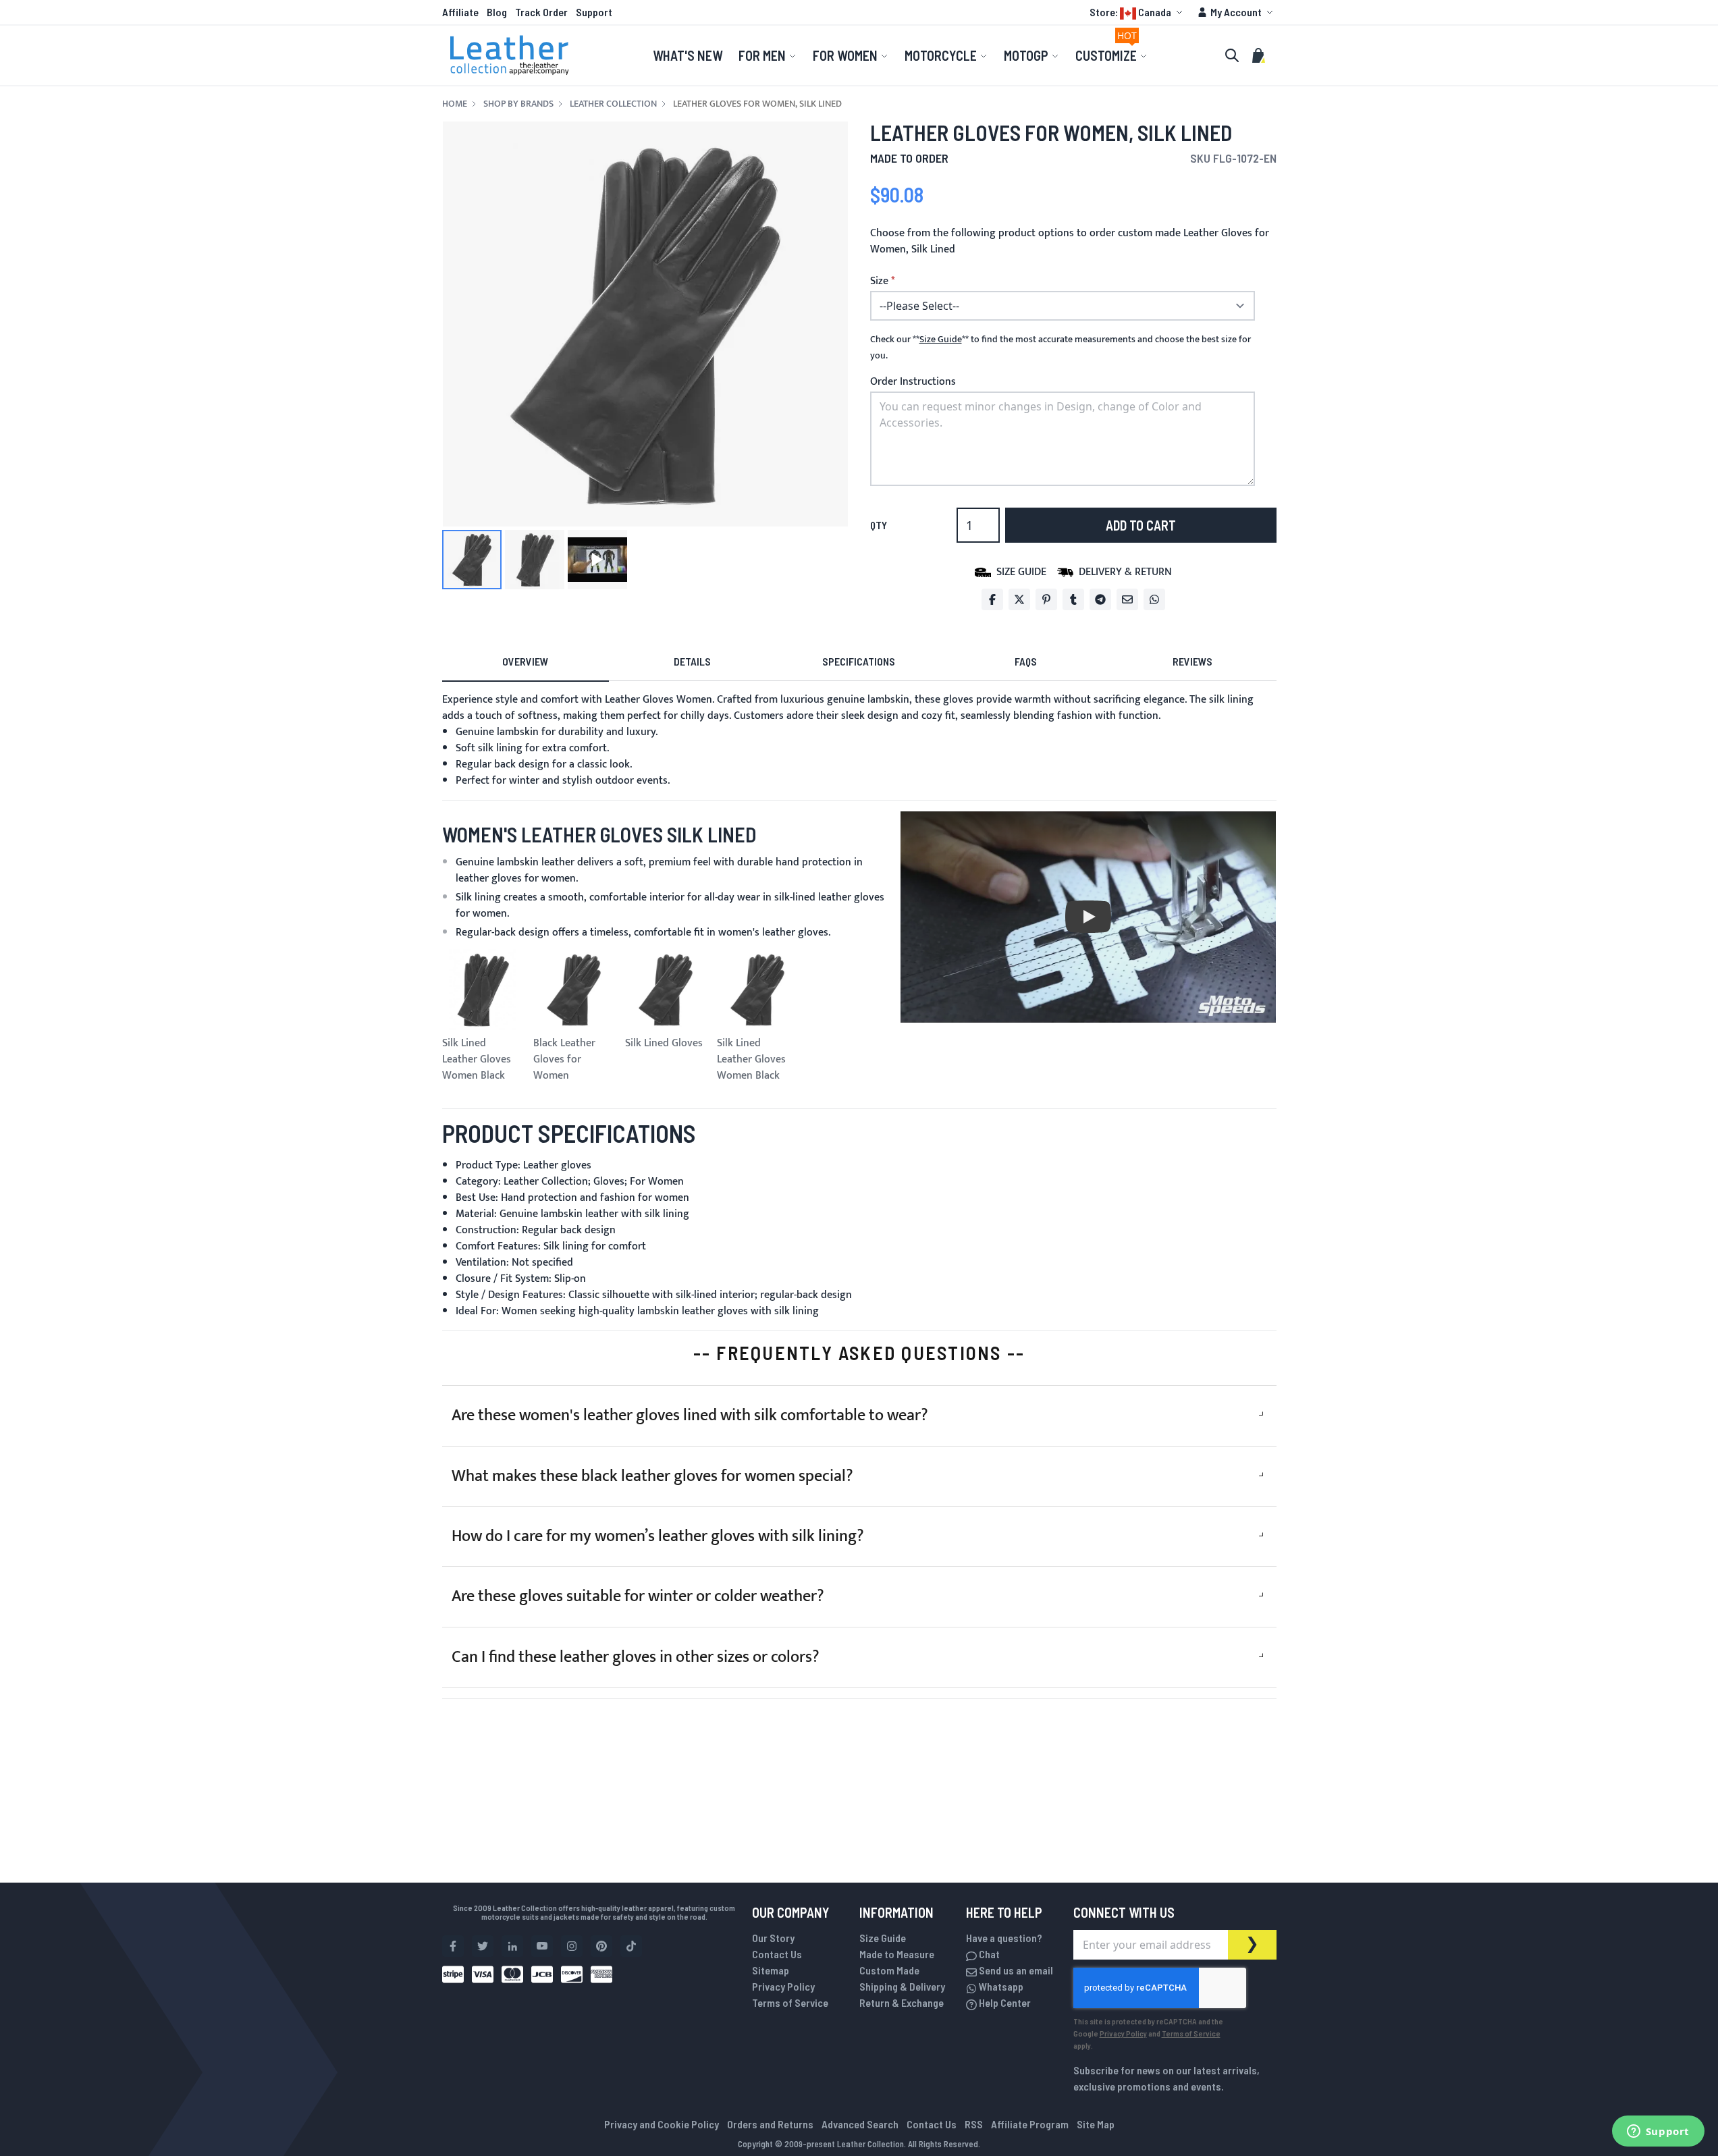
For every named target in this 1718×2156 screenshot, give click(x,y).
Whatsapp (1000, 1986)
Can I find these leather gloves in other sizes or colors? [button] (636, 1657)
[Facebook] (992, 599)
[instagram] (572, 1946)
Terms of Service (790, 2002)
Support (594, 12)
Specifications (859, 661)
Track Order (541, 12)
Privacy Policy (783, 1986)
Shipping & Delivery (902, 1986)
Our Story (773, 1938)
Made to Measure (897, 1954)
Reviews (1192, 661)
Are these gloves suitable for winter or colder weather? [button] (638, 1596)
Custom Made (889, 1970)
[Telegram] (1100, 599)
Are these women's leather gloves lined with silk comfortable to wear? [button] (690, 1416)
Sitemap (771, 1970)
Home (455, 104)
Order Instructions (913, 382)
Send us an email (1015, 1970)
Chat (988, 1954)
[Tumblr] (1073, 599)
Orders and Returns (770, 2124)
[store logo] (510, 55)
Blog (497, 12)
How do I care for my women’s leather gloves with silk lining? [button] (658, 1536)
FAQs (1026, 661)
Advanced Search (860, 2124)
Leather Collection (613, 104)
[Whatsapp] (1154, 599)
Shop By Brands (518, 104)
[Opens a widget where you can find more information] (1658, 2132)
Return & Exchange (902, 2002)
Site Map (1096, 2124)
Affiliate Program (1030, 2124)
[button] (1138, 12)
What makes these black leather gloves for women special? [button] (652, 1476)
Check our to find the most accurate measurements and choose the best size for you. (1061, 348)
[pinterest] (601, 1946)
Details (692, 661)
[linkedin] (512, 1946)
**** (941, 340)
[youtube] (542, 1946)
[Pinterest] (1046, 599)
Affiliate (460, 12)
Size (879, 281)
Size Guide (883, 1938)
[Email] (1127, 599)
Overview (525, 661)
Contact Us (777, 1954)
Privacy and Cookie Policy (662, 2124)
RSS (974, 2124)
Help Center (1004, 2002)
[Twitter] (1019, 599)
